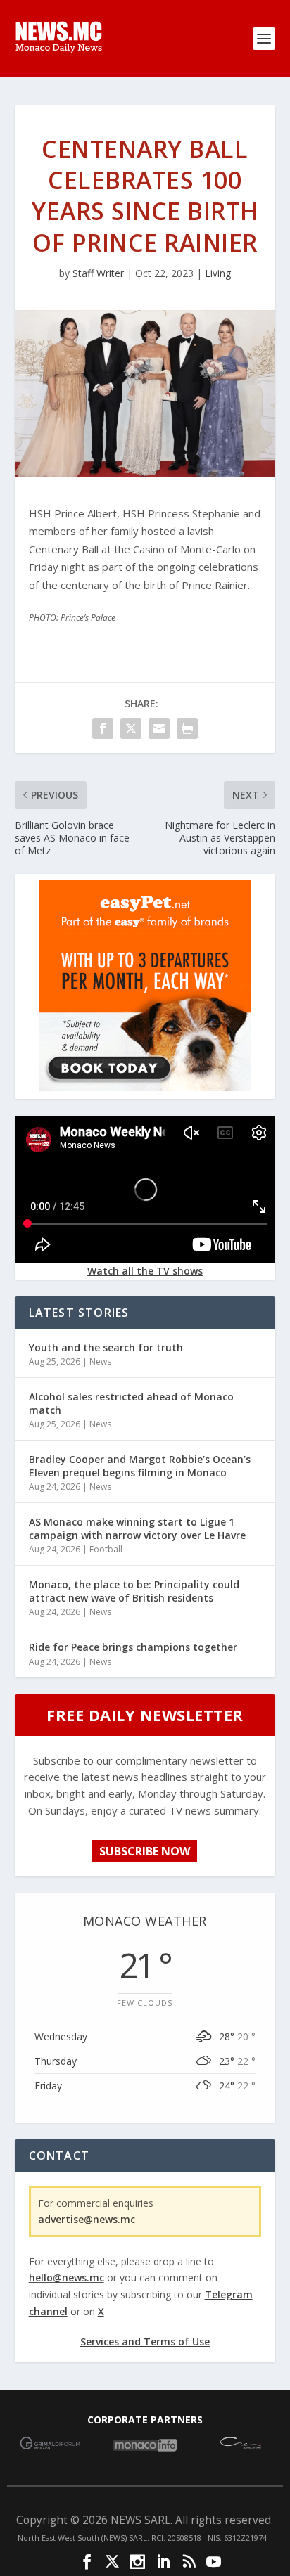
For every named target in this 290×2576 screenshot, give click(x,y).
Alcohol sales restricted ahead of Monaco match (131, 1403)
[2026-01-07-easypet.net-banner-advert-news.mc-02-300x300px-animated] (145, 1087)
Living (218, 273)
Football (106, 1549)
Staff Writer (98, 273)
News (100, 1361)
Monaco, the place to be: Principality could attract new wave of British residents (134, 1591)
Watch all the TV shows (145, 1271)
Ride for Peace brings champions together (133, 1647)
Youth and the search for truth (106, 1347)
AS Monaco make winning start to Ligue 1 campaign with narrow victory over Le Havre (137, 1528)
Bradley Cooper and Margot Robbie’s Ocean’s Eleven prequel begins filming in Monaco (140, 1466)
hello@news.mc (67, 2278)
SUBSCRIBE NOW (145, 1851)
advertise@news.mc (87, 2219)
